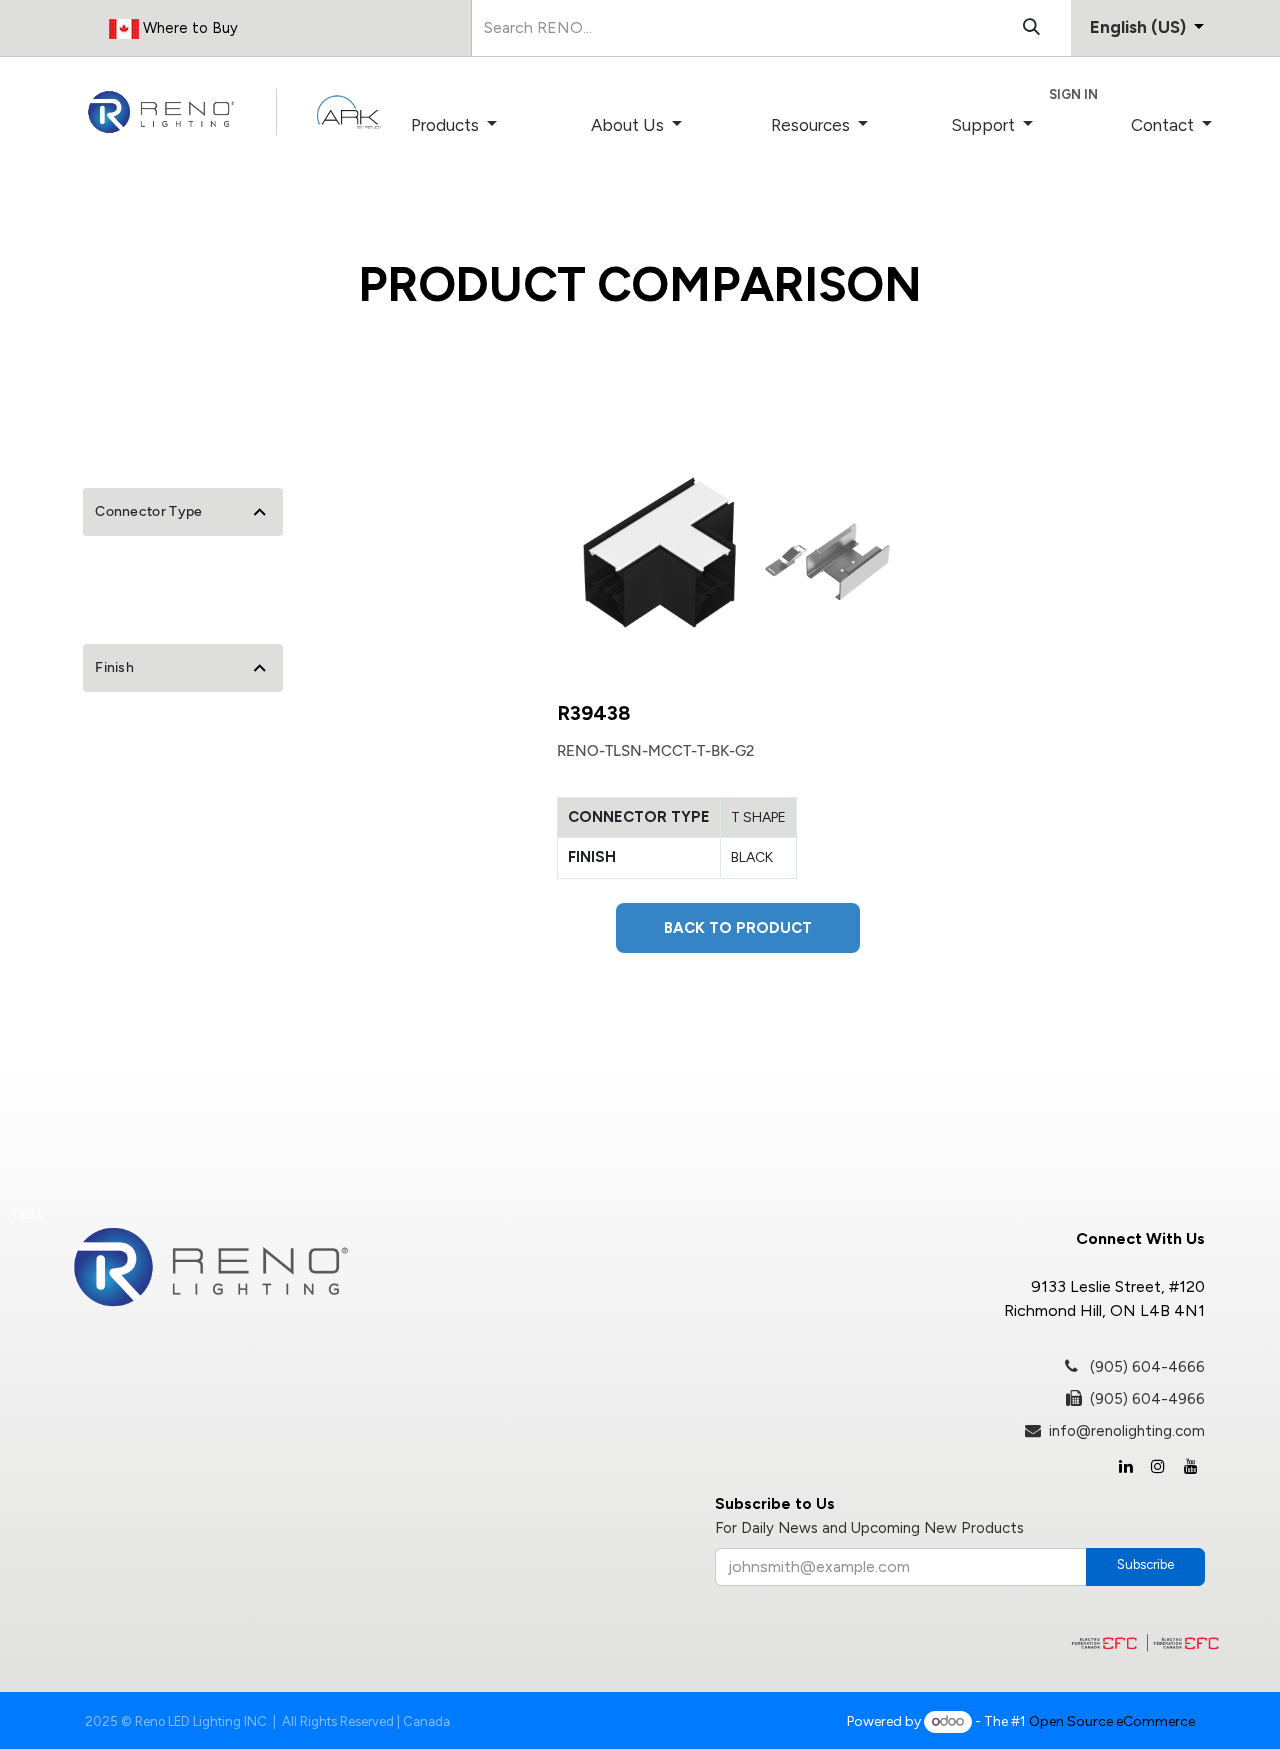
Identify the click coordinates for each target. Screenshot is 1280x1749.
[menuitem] (482, 126)
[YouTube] (1191, 1466)
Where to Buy (188, 28)
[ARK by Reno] (349, 112)
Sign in (1073, 94)
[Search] (1031, 28)
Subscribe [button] (1145, 1564)
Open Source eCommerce (1112, 1721)
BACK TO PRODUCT (738, 928)
